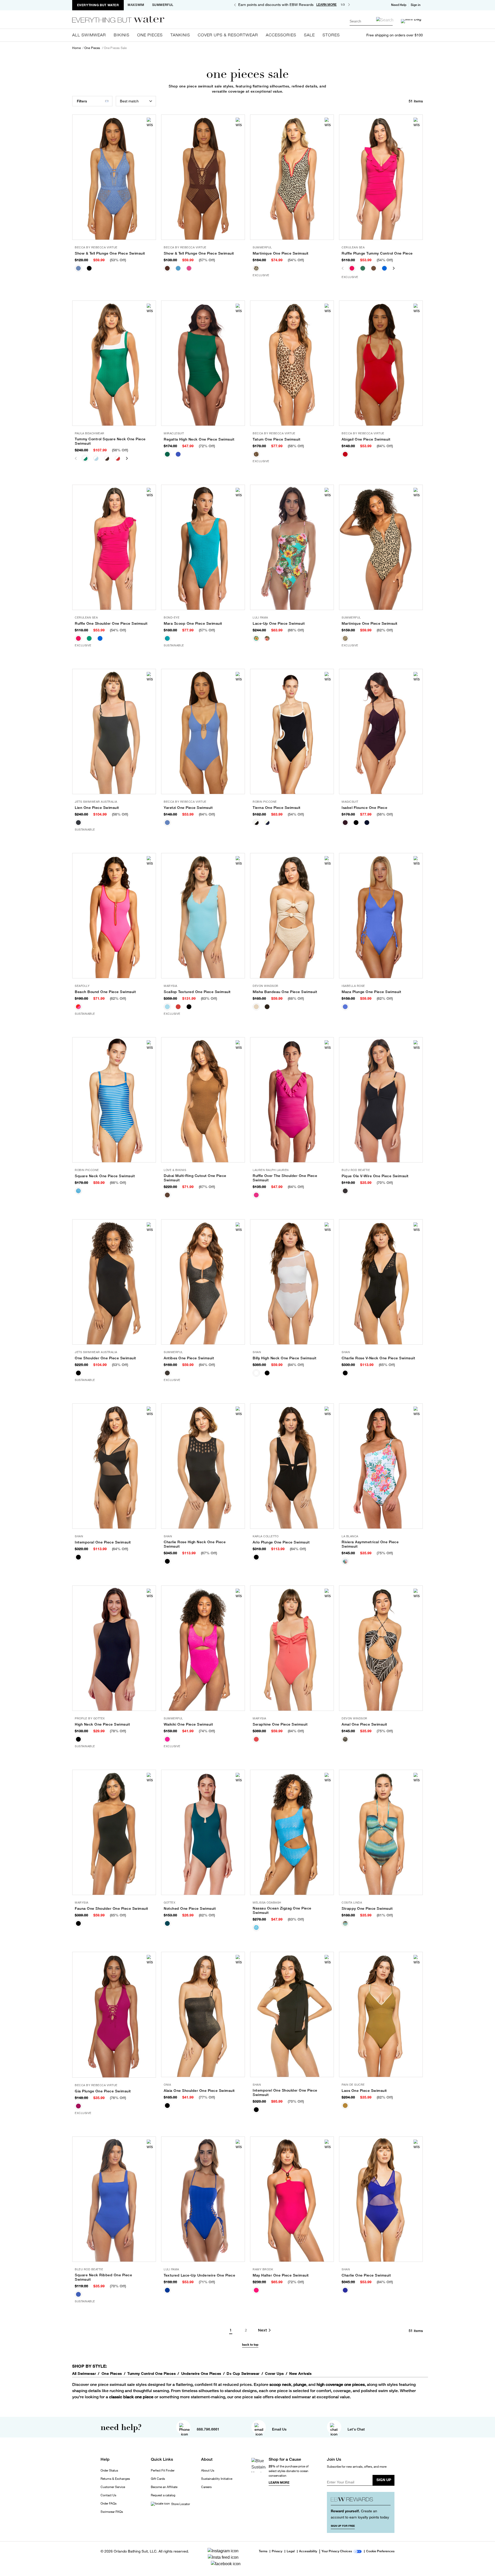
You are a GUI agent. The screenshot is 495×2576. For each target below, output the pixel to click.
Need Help (399, 5)
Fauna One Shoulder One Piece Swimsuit (112, 1908)
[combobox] (371, 21)
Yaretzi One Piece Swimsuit (188, 808)
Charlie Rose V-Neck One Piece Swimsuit (378, 1358)
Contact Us (108, 2495)
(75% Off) (385, 1553)
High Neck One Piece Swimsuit (102, 1724)
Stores (331, 35)
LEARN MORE (327, 5)
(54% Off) (296, 260)
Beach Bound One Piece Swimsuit (105, 992)
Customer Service (113, 2487)
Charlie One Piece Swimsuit (366, 2275)
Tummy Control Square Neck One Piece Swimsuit (110, 441)
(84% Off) (296, 1365)
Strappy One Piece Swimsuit (367, 1908)
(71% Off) (207, 2282)
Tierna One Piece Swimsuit (277, 808)
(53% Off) (118, 260)
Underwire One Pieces (201, 2374)
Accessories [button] (281, 35)
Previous (345, 268)
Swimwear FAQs (112, 2512)
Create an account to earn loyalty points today (360, 2514)
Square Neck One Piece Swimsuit (105, 1176)
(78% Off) (118, 1731)
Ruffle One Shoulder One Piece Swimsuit (111, 623)
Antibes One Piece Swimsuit (189, 1358)
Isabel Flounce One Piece (364, 808)
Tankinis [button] (180, 35)
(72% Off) (207, 446)
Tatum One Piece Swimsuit (277, 439)
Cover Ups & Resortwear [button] (228, 35)
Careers (206, 2487)
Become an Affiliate (164, 2487)
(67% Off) (207, 1187)
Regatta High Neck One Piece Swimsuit (199, 439)
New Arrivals (300, 2374)
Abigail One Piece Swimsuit (366, 439)
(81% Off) (385, 1915)
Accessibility (308, 2551)
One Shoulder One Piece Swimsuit (105, 1358)
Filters (82, 101)
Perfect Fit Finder (163, 2471)
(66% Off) (296, 630)
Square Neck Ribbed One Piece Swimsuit (103, 2277)
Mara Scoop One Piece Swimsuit (193, 623)
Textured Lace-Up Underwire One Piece (199, 2275)
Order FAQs (109, 2504)
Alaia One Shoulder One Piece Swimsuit (199, 2091)
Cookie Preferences (380, 2551)
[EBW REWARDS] (361, 2501)
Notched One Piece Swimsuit (190, 1908)
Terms (263, 2551)
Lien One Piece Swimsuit (97, 808)
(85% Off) (118, 1915)
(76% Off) (118, 2098)
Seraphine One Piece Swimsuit (280, 1724)
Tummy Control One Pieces (151, 2374)
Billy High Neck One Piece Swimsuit (284, 1358)
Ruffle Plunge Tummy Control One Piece (377, 253)
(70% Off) (385, 1183)
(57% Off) (207, 260)
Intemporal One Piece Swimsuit (103, 1542)
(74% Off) (207, 1731)
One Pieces (92, 48)
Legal (291, 2551)
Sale (309, 35)
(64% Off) (385, 446)
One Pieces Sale (115, 48)
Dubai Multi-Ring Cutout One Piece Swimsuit (195, 1178)
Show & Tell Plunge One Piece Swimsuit (110, 253)
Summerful (163, 5)
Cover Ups (274, 2374)
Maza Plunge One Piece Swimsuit (371, 992)
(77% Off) (207, 2097)
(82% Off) (207, 1915)
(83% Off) (296, 1919)
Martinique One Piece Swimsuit (281, 253)
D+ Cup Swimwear (243, 2374)
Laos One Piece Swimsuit (364, 2091)
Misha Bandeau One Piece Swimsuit (285, 992)
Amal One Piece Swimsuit (364, 1724)
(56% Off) (120, 450)
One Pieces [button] (150, 35)
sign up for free (343, 2526)
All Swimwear (84, 2374)
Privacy (277, 2551)
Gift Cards (158, 2479)
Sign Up (384, 2480)
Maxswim (136, 5)
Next (396, 268)
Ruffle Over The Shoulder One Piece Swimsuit (285, 1178)
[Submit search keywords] (385, 20)
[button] (416, 5)
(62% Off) (385, 630)
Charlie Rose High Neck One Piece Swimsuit (195, 1544)
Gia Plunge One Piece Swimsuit (103, 2091)
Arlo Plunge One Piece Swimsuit (281, 1542)
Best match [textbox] (129, 101)
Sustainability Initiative (217, 2479)
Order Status (109, 2471)
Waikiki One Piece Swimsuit (188, 1724)
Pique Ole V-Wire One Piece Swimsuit (375, 1176)
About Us (208, 2471)
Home (76, 48)
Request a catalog (163, 2495)
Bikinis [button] (122, 35)
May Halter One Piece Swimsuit (281, 2275)
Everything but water (98, 5)
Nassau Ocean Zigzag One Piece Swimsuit (282, 1910)
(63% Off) (209, 998)
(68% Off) (296, 998)
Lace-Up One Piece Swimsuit (279, 623)
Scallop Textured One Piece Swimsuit (197, 992)
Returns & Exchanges (115, 2479)
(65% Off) (387, 1365)
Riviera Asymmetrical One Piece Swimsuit (370, 1544)
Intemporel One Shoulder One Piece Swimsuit (285, 2093)
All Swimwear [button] (89, 35)
